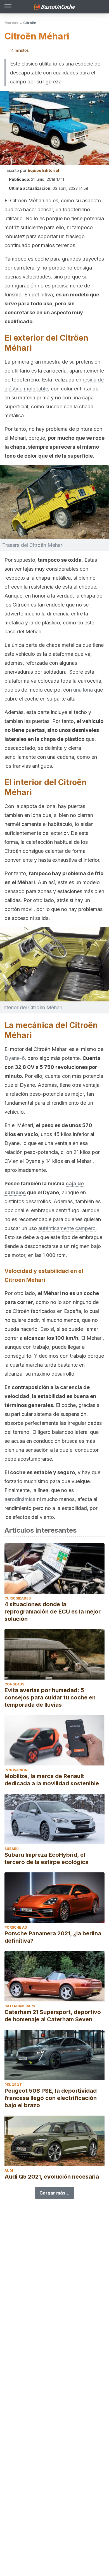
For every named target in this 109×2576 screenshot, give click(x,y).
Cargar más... (54, 2193)
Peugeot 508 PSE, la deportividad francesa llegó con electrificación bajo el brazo (51, 2098)
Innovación (16, 1770)
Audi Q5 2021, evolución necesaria (52, 2177)
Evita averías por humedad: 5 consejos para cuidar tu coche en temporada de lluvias (50, 1697)
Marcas (11, 23)
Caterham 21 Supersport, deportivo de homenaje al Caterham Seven (53, 2016)
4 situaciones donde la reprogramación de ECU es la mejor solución (53, 1612)
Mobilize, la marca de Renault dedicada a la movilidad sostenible (52, 1780)
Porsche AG (16, 1927)
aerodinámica (20, 1499)
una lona (83, 690)
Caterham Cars (20, 2006)
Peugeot (13, 2085)
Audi (9, 2171)
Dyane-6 (15, 1058)
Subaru (12, 1849)
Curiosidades (18, 1598)
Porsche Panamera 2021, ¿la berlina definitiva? (53, 1937)
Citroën (30, 23)
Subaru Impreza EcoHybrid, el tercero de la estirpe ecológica (47, 1858)
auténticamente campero (67, 1228)
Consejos (14, 1684)
